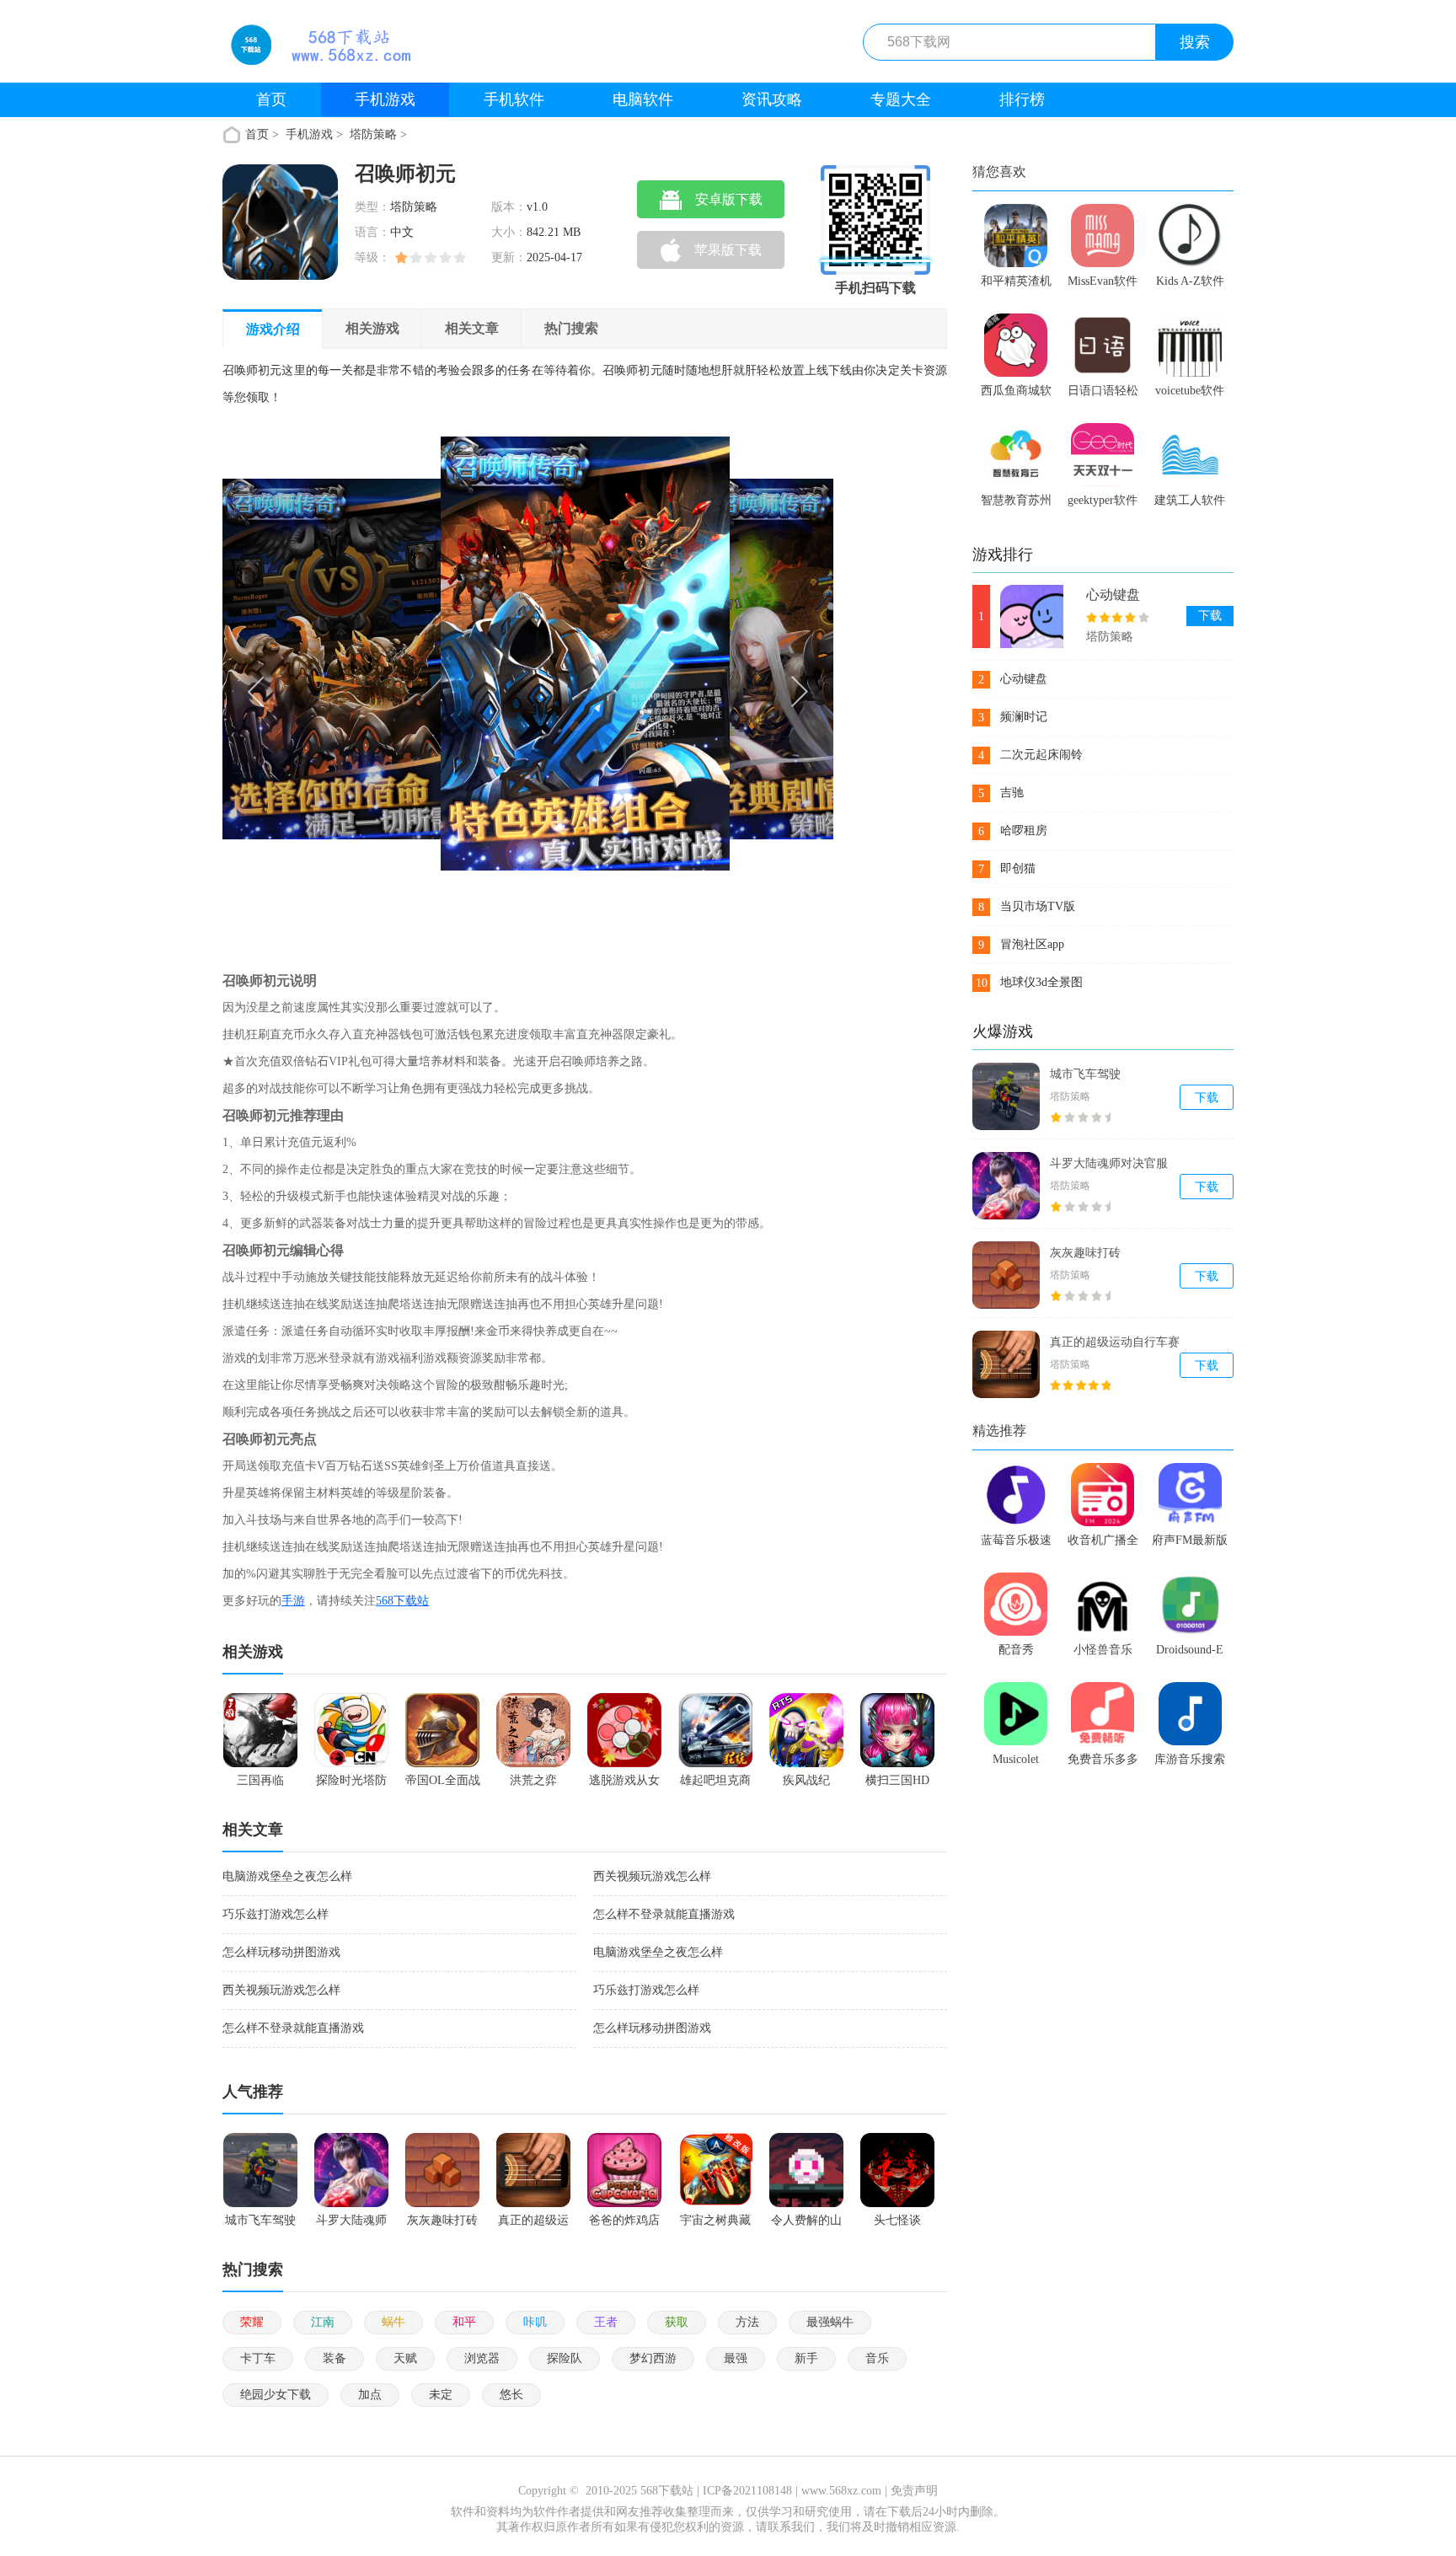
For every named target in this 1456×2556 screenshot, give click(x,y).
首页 (271, 99)
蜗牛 (393, 2322)
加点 (370, 2395)
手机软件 (514, 99)
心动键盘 (1113, 595)
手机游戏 (385, 99)
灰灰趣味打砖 (1085, 1253)
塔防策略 (373, 134)
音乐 (877, 2358)
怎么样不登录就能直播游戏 (664, 1914)
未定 (441, 2395)
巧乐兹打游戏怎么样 (276, 1914)
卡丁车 (258, 2358)
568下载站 (402, 1601)
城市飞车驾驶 (1085, 1074)
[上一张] (375, 689)
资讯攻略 (772, 99)
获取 (677, 2322)
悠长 (511, 2395)
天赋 (405, 2358)
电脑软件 (643, 99)
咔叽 (535, 2322)
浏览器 (482, 2358)
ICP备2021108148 (747, 2491)
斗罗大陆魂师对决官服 (1109, 1163)
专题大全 (901, 99)
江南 (323, 2322)
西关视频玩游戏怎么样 (652, 1876)
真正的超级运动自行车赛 (1115, 1342)
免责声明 (914, 2491)
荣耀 (252, 2322)
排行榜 (1022, 99)
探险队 (565, 2358)
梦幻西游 (653, 2358)
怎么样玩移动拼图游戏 (281, 1952)
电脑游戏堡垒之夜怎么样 (287, 1876)
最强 (736, 2358)
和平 (464, 2322)
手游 (293, 1601)
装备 (335, 2358)
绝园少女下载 (276, 2395)
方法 (747, 2322)
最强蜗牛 (830, 2322)
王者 (606, 2322)
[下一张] (681, 689)
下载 (1210, 616)
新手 (806, 2358)
